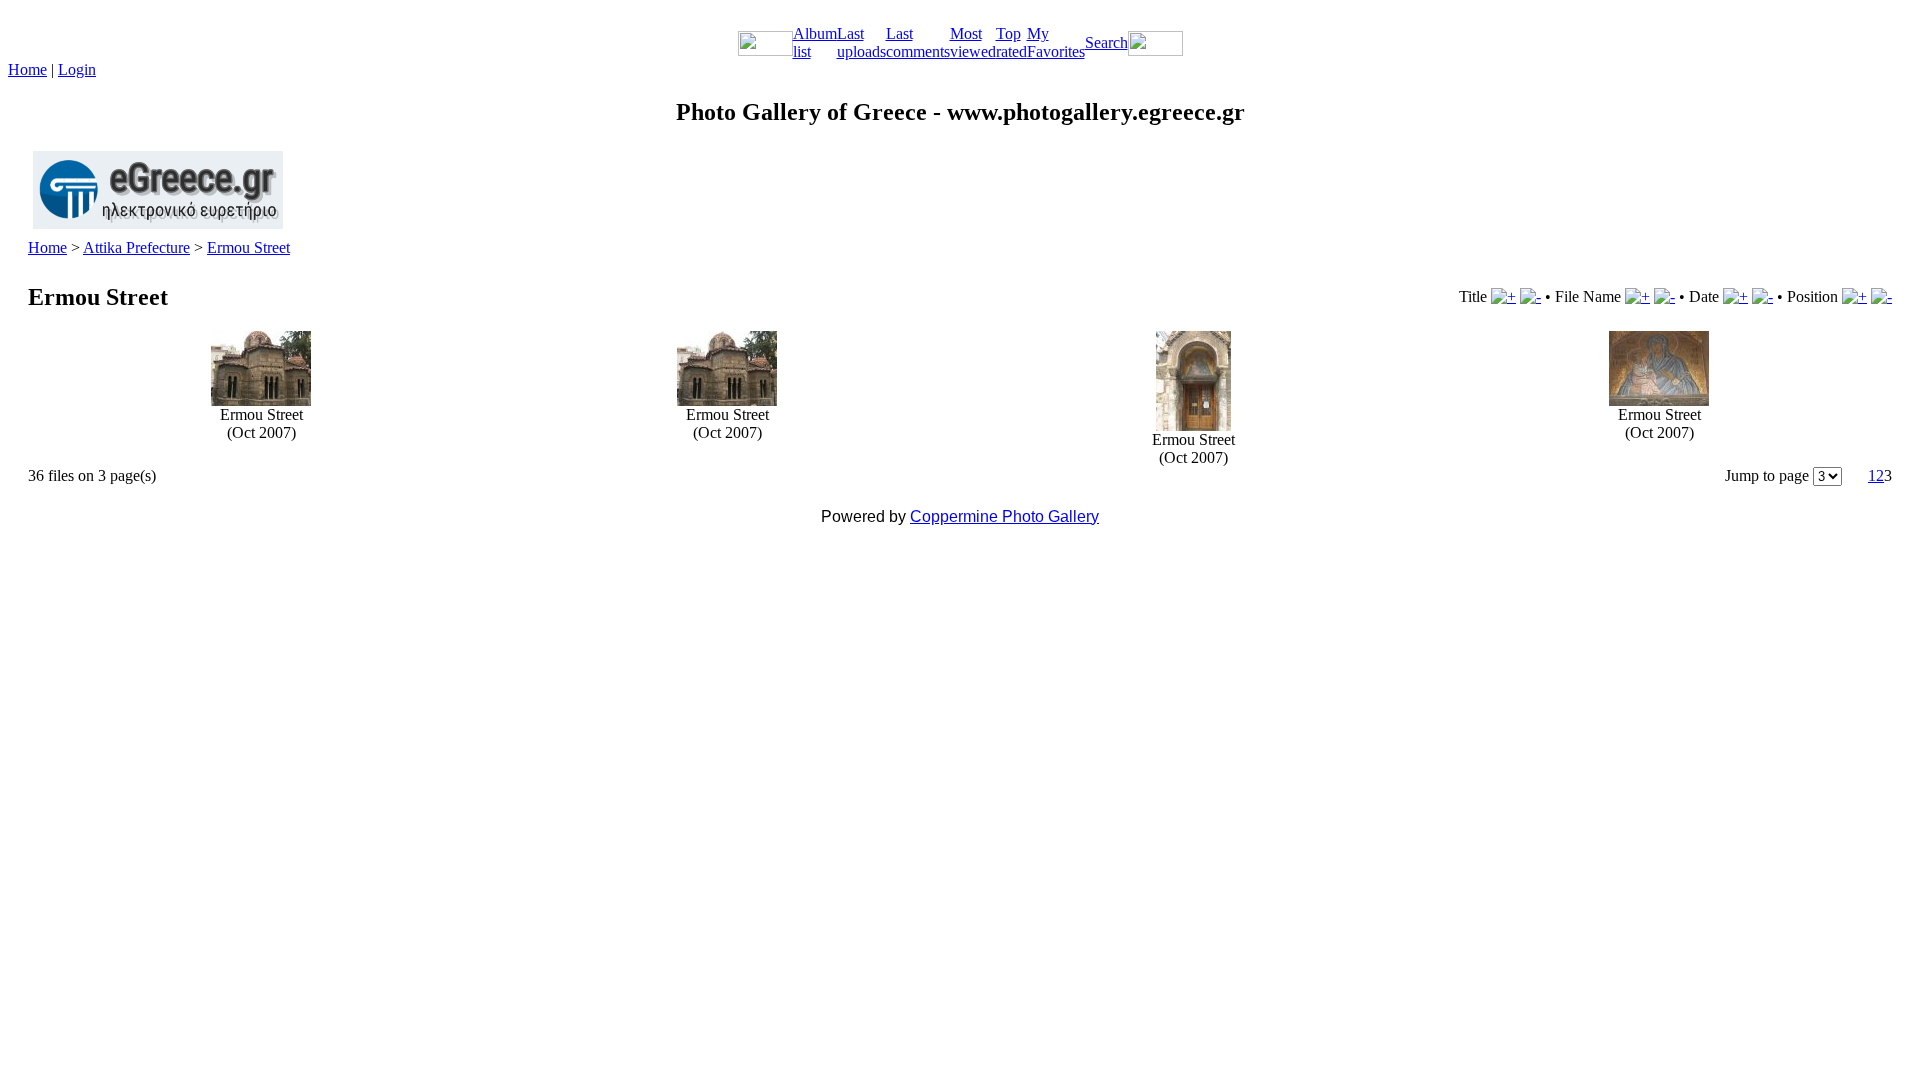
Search (1106, 42)
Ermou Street (248, 247)
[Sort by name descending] (1664, 296)
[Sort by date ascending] (1735, 296)
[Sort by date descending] (1762, 296)
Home (27, 69)
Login (77, 69)
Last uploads (861, 42)
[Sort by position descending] (1881, 296)
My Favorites (1056, 42)
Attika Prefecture (136, 247)
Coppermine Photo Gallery (1004, 516)
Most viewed (973, 42)
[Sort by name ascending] (1637, 296)
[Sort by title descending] (1530, 296)
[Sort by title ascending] (1503, 296)
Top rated (1011, 42)
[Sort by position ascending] (1854, 296)
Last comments (918, 42)
